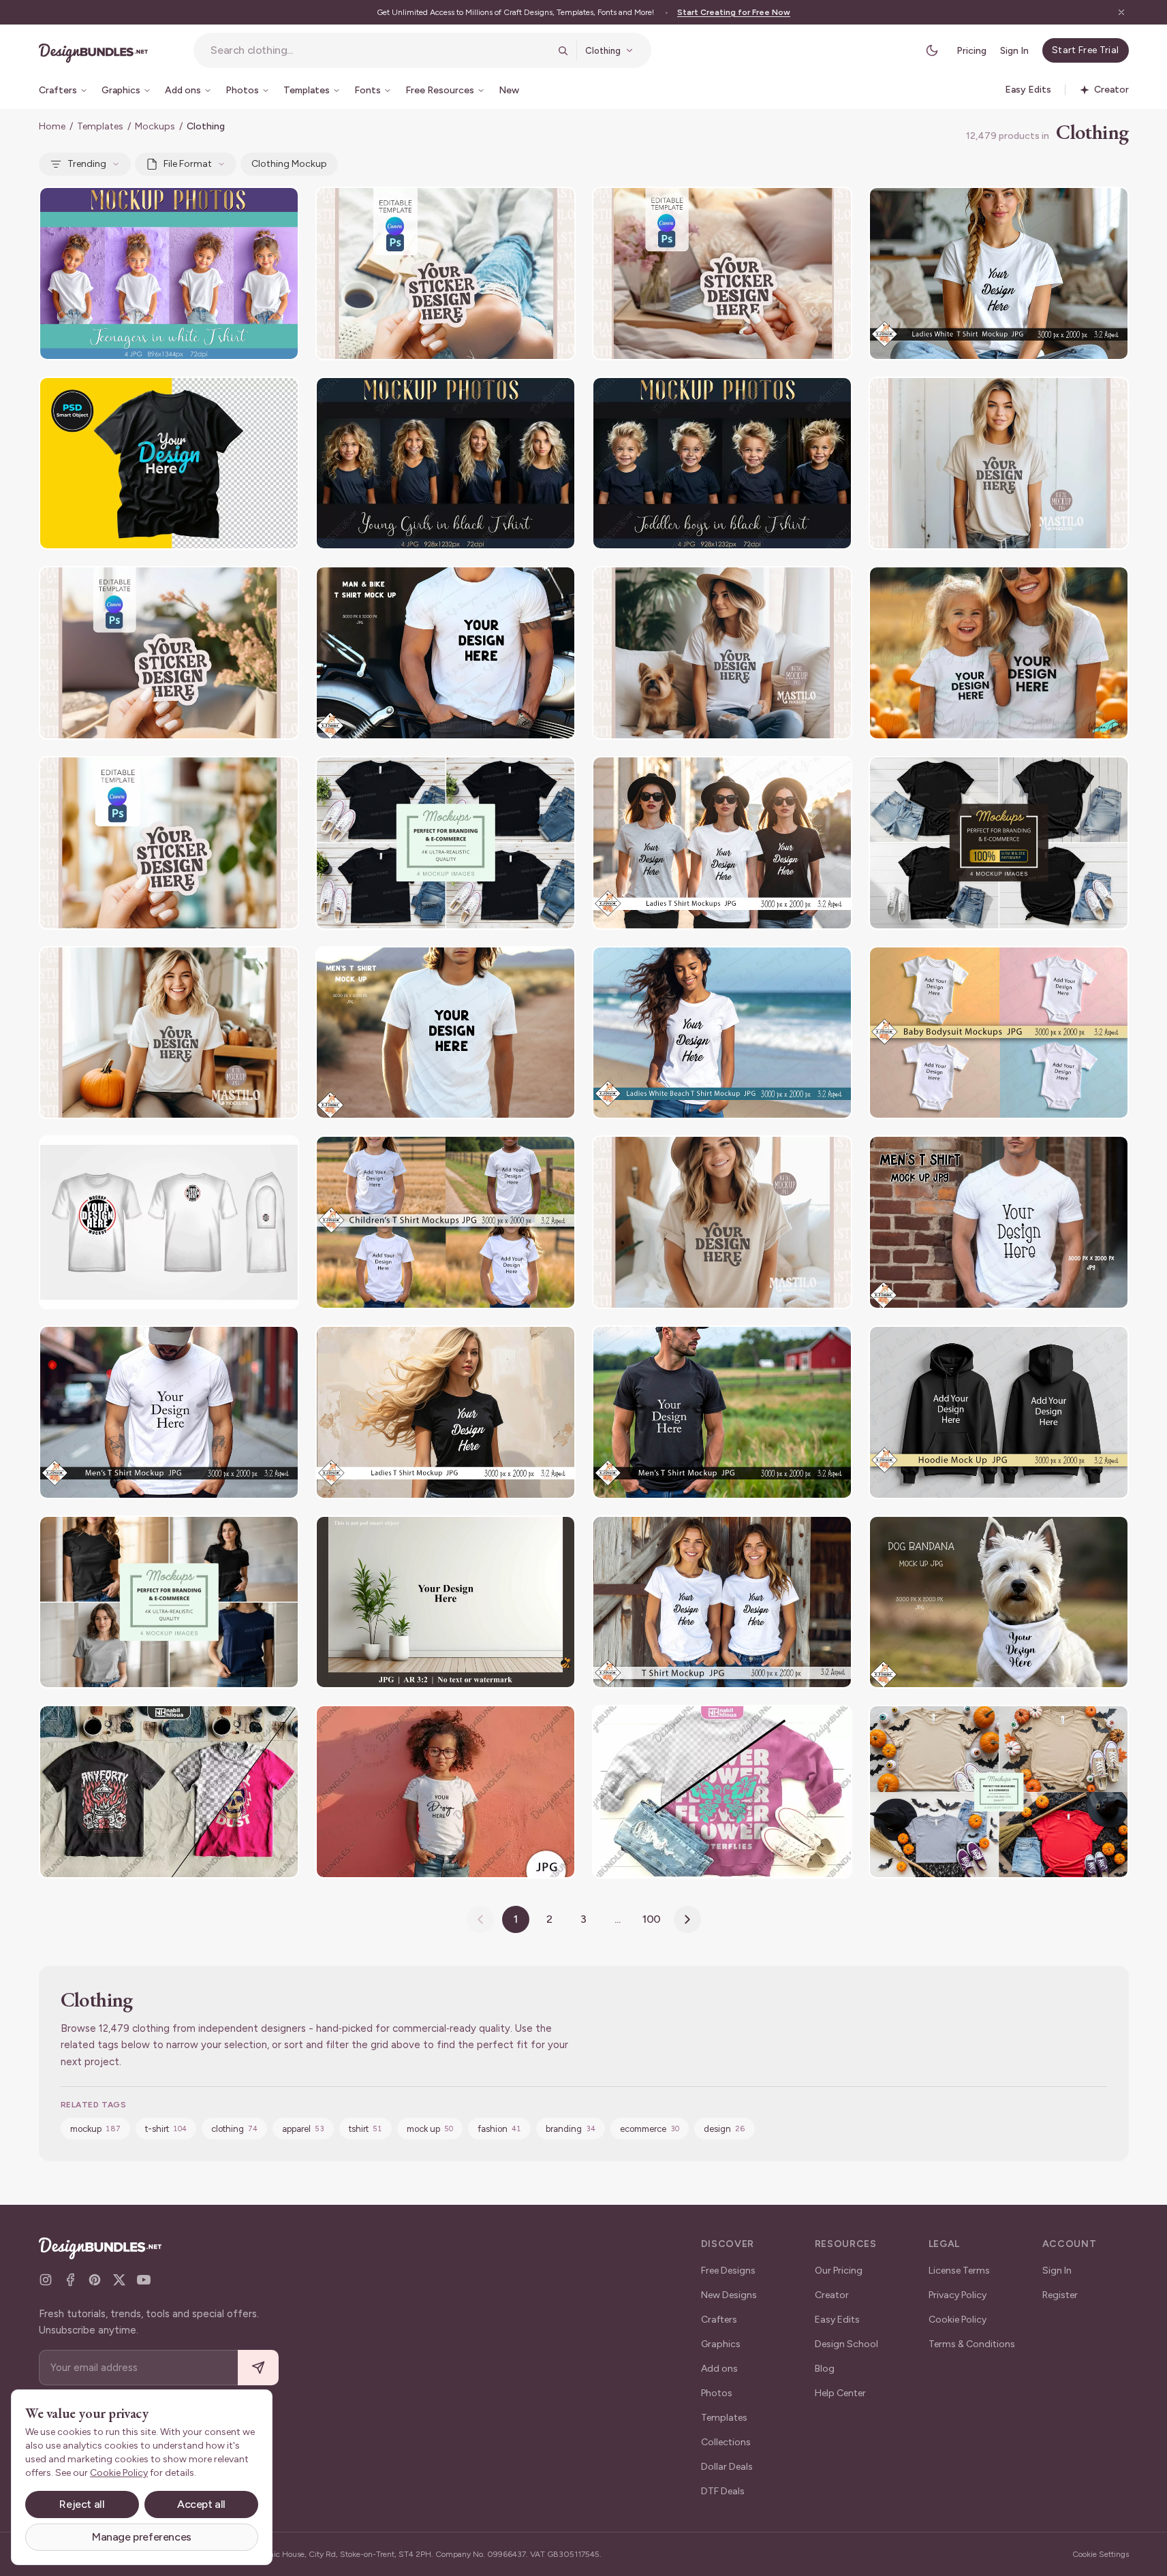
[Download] (251, 206)
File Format (188, 164)
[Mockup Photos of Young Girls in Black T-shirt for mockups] (446, 464)
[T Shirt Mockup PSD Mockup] (169, 464)
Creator (832, 2295)
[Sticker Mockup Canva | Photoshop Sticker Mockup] (722, 273)
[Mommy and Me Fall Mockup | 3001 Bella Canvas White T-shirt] (999, 653)
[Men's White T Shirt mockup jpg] (169, 1412)
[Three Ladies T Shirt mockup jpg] (722, 843)
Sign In (1014, 51)
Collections (726, 2442)
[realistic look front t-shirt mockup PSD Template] (169, 1792)
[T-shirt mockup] (999, 843)
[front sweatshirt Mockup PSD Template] (722, 1792)
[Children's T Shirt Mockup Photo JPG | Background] (446, 1222)
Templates (100, 126)
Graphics (721, 2344)
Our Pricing (839, 2271)
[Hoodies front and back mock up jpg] (999, 1412)
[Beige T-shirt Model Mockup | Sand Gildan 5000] (999, 464)
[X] (119, 2280)
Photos (717, 2393)
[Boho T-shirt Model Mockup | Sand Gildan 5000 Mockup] (722, 1222)
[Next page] (687, 1919)
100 (652, 1919)
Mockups (155, 126)
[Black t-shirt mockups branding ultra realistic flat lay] (446, 843)
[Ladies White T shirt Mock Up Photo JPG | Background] (999, 273)
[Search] (563, 50)
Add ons (719, 2369)
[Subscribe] (258, 2368)
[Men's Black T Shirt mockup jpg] (722, 1412)
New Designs (729, 2295)
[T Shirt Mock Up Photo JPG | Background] (446, 1412)
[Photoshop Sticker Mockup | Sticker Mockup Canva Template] (446, 273)
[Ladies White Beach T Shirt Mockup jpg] (722, 1033)
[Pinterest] (95, 2280)
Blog (825, 2369)
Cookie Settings (1101, 2554)
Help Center (840, 2393)
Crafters (719, 2320)
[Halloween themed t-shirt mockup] (999, 1792)
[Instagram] (46, 2280)
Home (52, 126)
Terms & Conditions (972, 2344)
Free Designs (728, 2271)
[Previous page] (480, 1919)
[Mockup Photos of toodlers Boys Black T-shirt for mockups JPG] (722, 464)
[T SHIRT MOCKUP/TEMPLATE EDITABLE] (169, 1222)
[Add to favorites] (280, 206)
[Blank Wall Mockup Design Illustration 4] (446, 1602)
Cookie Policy (958, 2320)
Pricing (971, 51)
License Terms (959, 2271)
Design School (846, 2344)
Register (1060, 2295)
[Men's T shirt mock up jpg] (999, 1222)
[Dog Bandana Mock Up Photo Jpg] (999, 1602)
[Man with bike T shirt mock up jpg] (446, 653)
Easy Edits (837, 2320)
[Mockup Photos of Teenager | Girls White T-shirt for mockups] (169, 273)
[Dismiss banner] (1121, 12)
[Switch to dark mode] (932, 50)
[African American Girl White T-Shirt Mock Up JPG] (446, 1792)
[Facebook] (70, 2280)
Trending (87, 164)
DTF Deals (723, 2491)
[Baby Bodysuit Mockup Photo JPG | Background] (999, 1033)
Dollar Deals (727, 2467)
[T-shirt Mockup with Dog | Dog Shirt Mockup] (722, 653)
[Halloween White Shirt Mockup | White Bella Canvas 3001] (169, 1033)
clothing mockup (289, 164)
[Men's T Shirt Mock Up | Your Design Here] (446, 1033)
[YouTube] (144, 2280)
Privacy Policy (958, 2295)
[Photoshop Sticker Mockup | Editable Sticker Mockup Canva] (169, 843)
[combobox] (380, 50)
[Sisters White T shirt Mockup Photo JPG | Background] (722, 1602)
